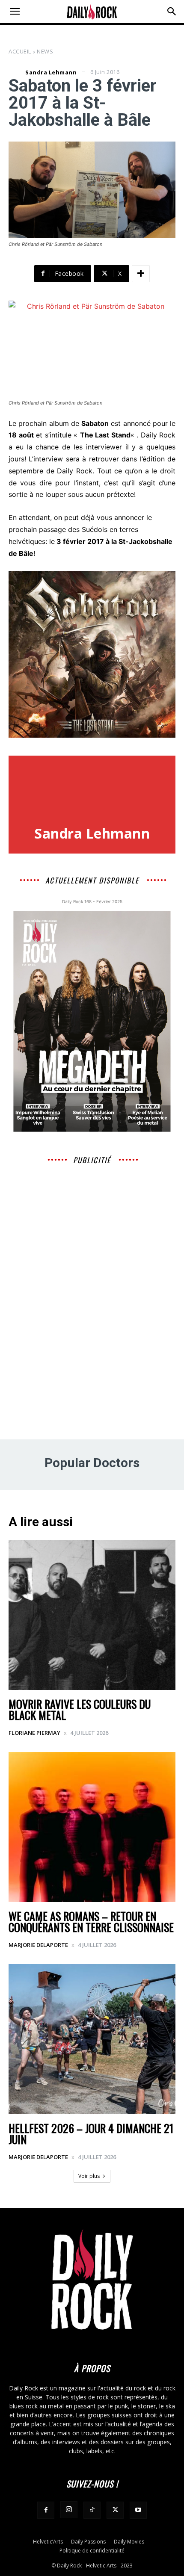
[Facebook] (46, 2510)
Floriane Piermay (34, 1733)
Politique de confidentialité (92, 2551)
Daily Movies (129, 2542)
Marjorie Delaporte (38, 1945)
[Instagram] (69, 2510)
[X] (115, 2510)
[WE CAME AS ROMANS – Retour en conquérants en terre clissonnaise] (92, 1827)
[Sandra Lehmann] (16, 72)
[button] (15, 12)
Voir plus (89, 2176)
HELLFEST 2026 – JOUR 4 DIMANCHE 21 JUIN (91, 2134)
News (45, 51)
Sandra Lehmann (51, 72)
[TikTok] (92, 2510)
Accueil (20, 51)
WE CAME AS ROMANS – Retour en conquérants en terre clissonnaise (91, 1922)
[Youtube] (138, 2510)
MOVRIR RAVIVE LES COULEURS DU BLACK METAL (80, 1709)
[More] (141, 274)
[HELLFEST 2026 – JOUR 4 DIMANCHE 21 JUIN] (92, 2039)
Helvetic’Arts (48, 2542)
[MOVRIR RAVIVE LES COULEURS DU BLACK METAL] (92, 1615)
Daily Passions (88, 2542)
